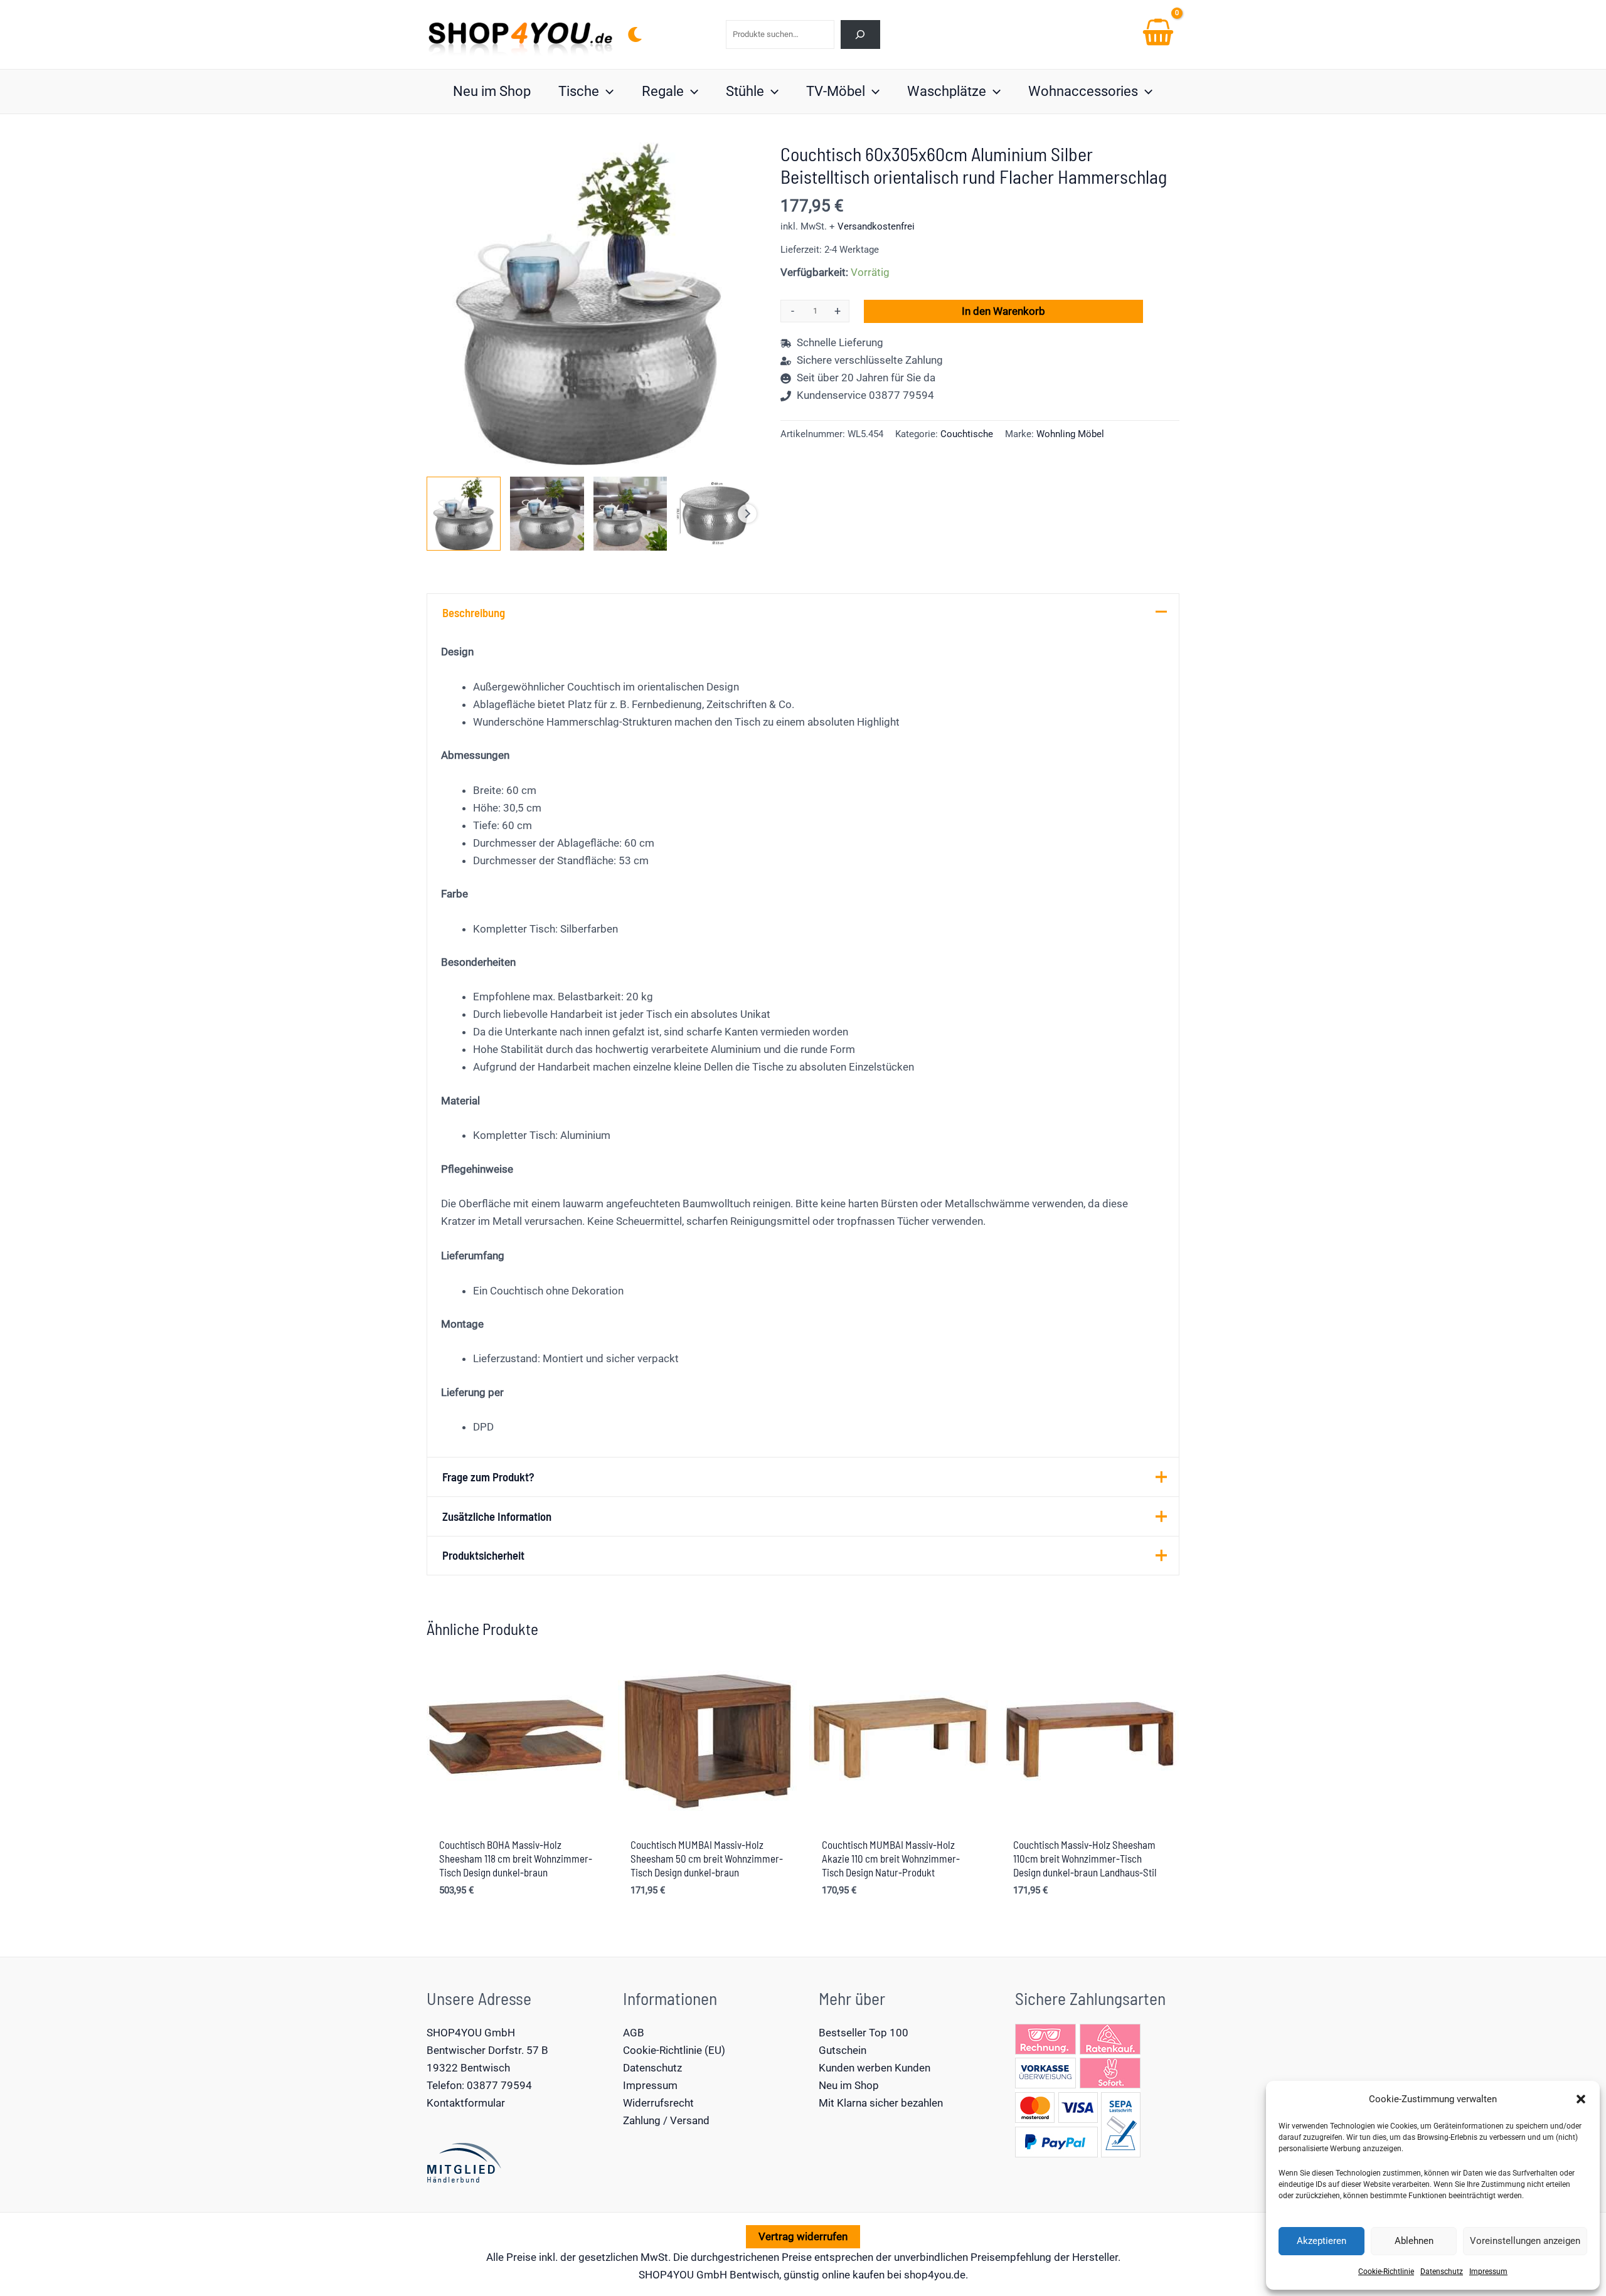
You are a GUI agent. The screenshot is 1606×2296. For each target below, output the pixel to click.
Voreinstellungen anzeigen (1525, 2241)
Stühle (745, 91)
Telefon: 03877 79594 (479, 2085)
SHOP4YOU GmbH (471, 2033)
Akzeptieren (1321, 2241)
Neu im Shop (492, 91)
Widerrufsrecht (658, 2103)
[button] (1581, 2099)
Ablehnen (1414, 2241)
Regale (663, 91)
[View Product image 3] (630, 514)
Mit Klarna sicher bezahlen (881, 2103)
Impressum (1488, 2272)
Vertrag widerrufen (803, 2236)
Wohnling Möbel (1070, 434)
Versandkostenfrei (876, 226)
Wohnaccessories (1083, 91)
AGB (634, 2033)
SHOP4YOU (666, 2275)
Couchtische (967, 434)
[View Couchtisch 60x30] (464, 514)
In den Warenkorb (1003, 311)
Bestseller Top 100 (864, 2033)
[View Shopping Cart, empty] (1158, 34)
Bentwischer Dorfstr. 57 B (487, 2050)
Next (747, 514)
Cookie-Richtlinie (1386, 2272)
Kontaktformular (466, 2103)
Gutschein (843, 2050)
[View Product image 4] (713, 514)
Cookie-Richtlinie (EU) (674, 2050)
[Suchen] (860, 34)
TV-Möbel (836, 91)
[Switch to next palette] (635, 34)
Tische (579, 91)
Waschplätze (947, 91)
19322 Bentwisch (468, 2068)
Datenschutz (1442, 2272)
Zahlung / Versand (666, 2120)
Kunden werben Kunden (875, 2068)
